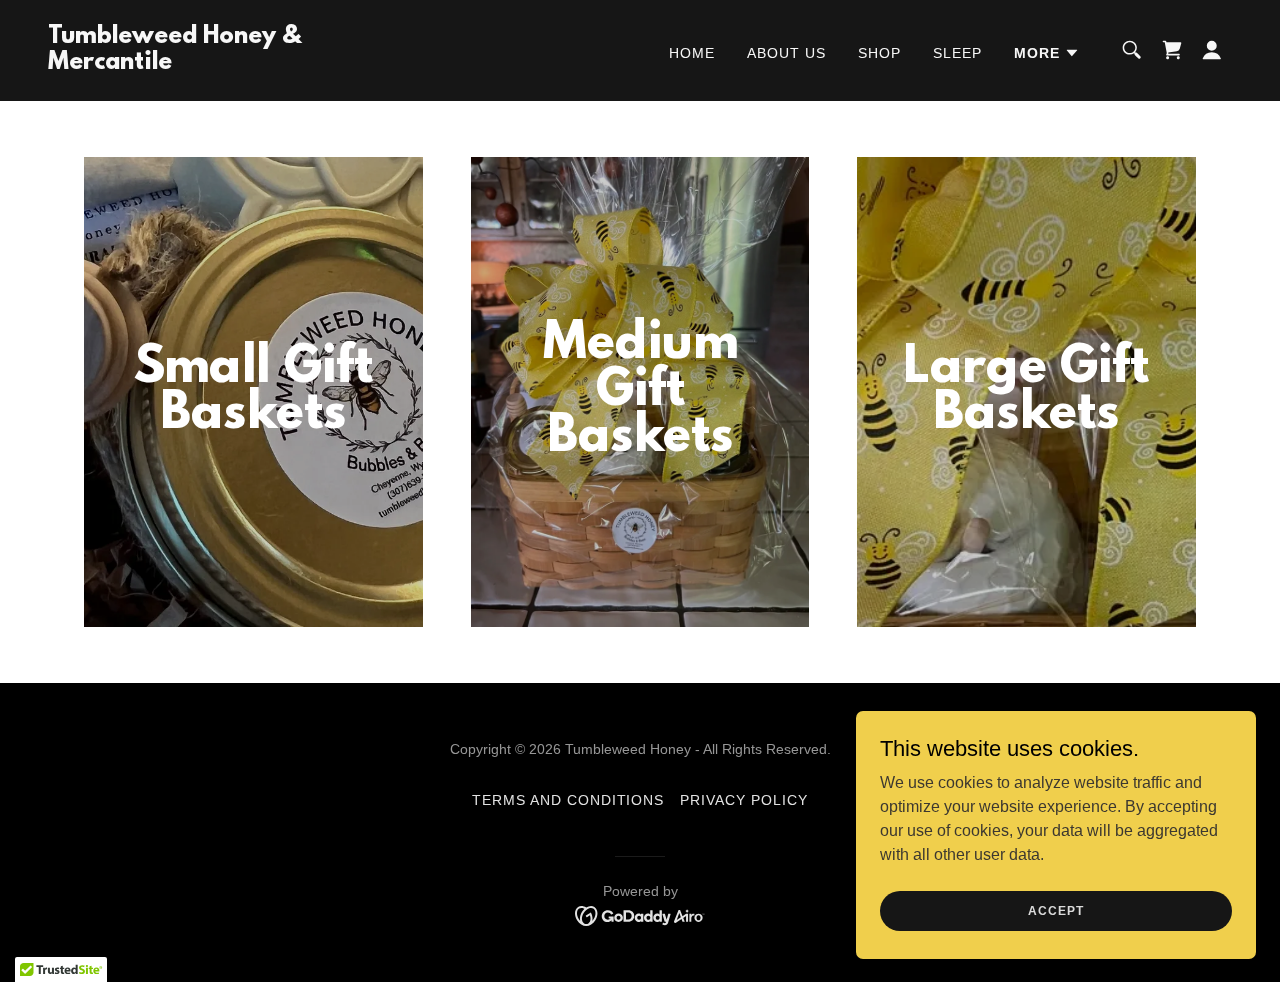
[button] (1047, 53)
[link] (214, 63)
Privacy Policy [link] (744, 800)
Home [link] (692, 53)
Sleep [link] (957, 53)
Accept (1055, 910)
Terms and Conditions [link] (568, 800)
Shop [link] (879, 53)
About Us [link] (786, 53)
